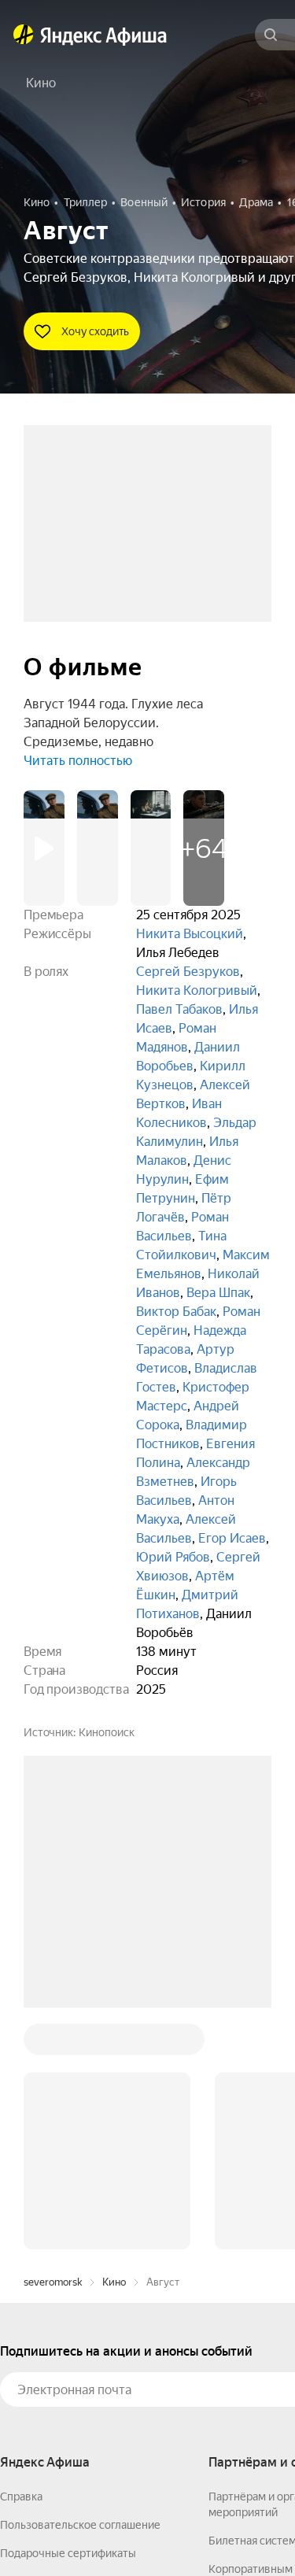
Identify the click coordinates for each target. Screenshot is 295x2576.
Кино (114, 2044)
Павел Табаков (179, 1009)
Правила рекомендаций (61, 2400)
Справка (21, 2258)
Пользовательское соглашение (80, 2286)
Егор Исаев (232, 1538)
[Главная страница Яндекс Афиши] (24, 35)
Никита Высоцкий (190, 934)
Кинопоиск (107, 1732)
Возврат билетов (44, 2343)
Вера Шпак (218, 1293)
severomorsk (53, 2044)
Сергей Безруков (188, 972)
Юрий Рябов (173, 1557)
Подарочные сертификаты (68, 2315)
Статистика (234, 2530)
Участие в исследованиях (65, 2371)
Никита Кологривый (197, 990)
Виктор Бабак (176, 1312)
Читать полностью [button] (78, 761)
